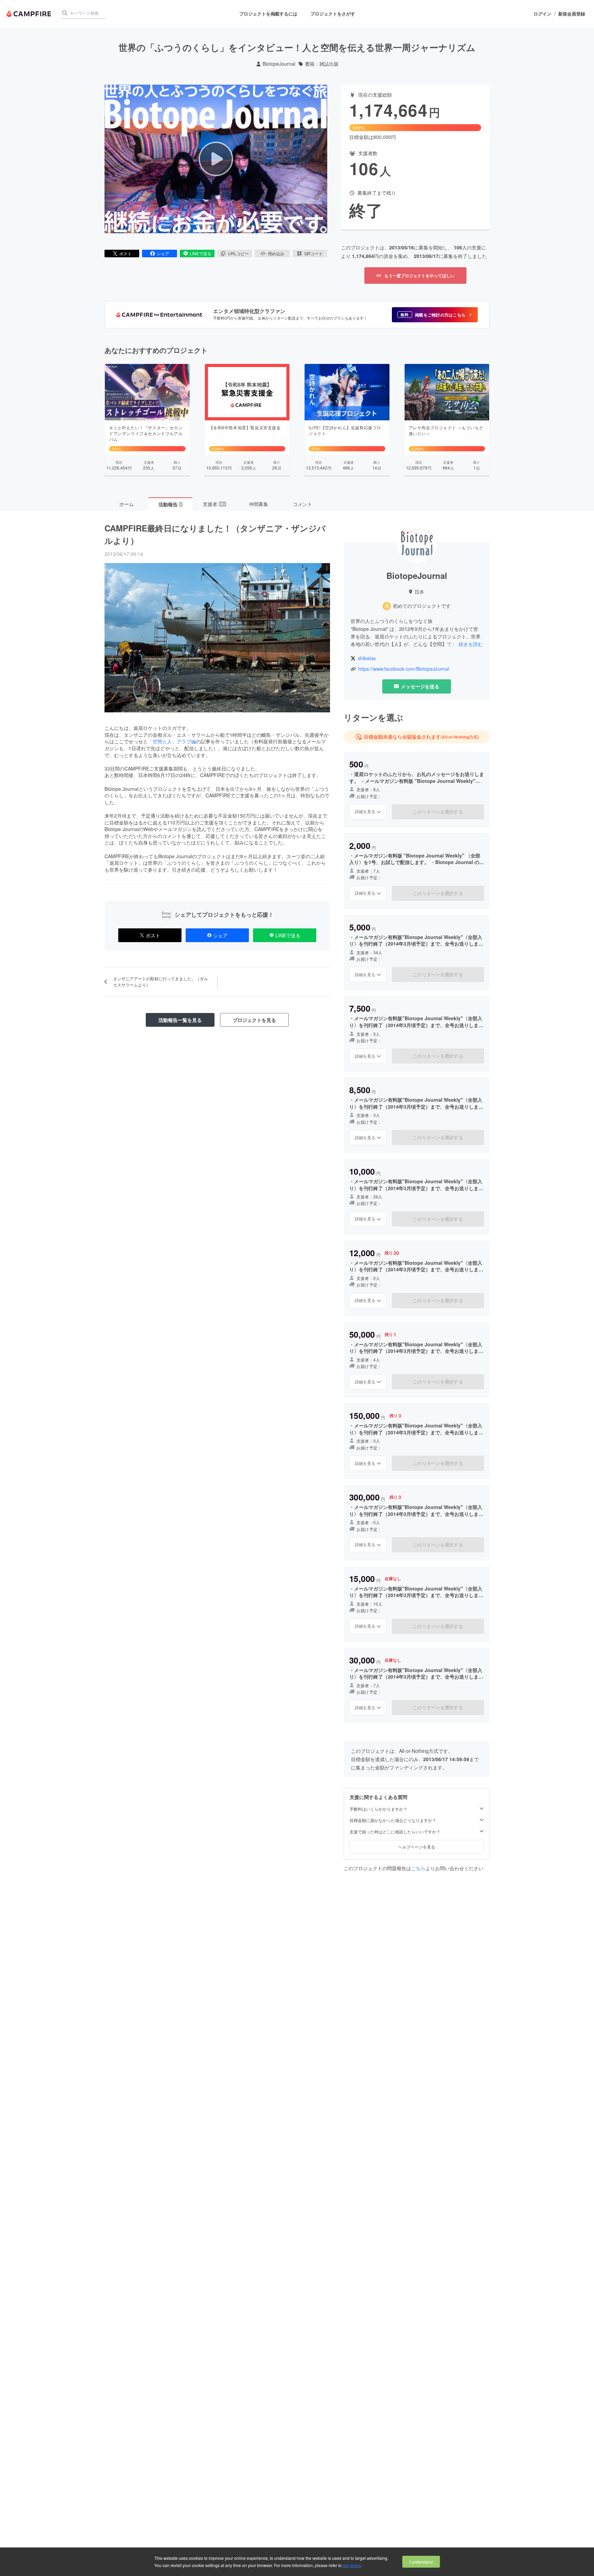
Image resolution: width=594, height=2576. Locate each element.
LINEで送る (201, 253)
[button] (435, 315)
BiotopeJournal (279, 64)
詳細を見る (365, 811)
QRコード (313, 253)
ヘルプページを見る (417, 1847)
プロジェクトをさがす (333, 14)
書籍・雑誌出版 (322, 64)
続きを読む (471, 644)
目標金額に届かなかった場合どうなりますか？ (393, 1820)
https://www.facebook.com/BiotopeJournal (404, 669)
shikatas (367, 658)
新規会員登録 (572, 14)
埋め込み (276, 253)
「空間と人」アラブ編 (172, 741)
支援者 (214, 504)
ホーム (126, 504)
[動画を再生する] (216, 159)
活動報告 (170, 504)
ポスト (125, 253)
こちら (418, 1868)
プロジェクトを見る (254, 1020)
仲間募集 (258, 504)
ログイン (542, 14)
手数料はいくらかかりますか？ (378, 1809)
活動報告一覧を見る (180, 1020)
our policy (352, 2565)
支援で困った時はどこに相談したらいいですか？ (395, 1832)
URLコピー (238, 253)
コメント (302, 504)
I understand (421, 2562)
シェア (163, 253)
